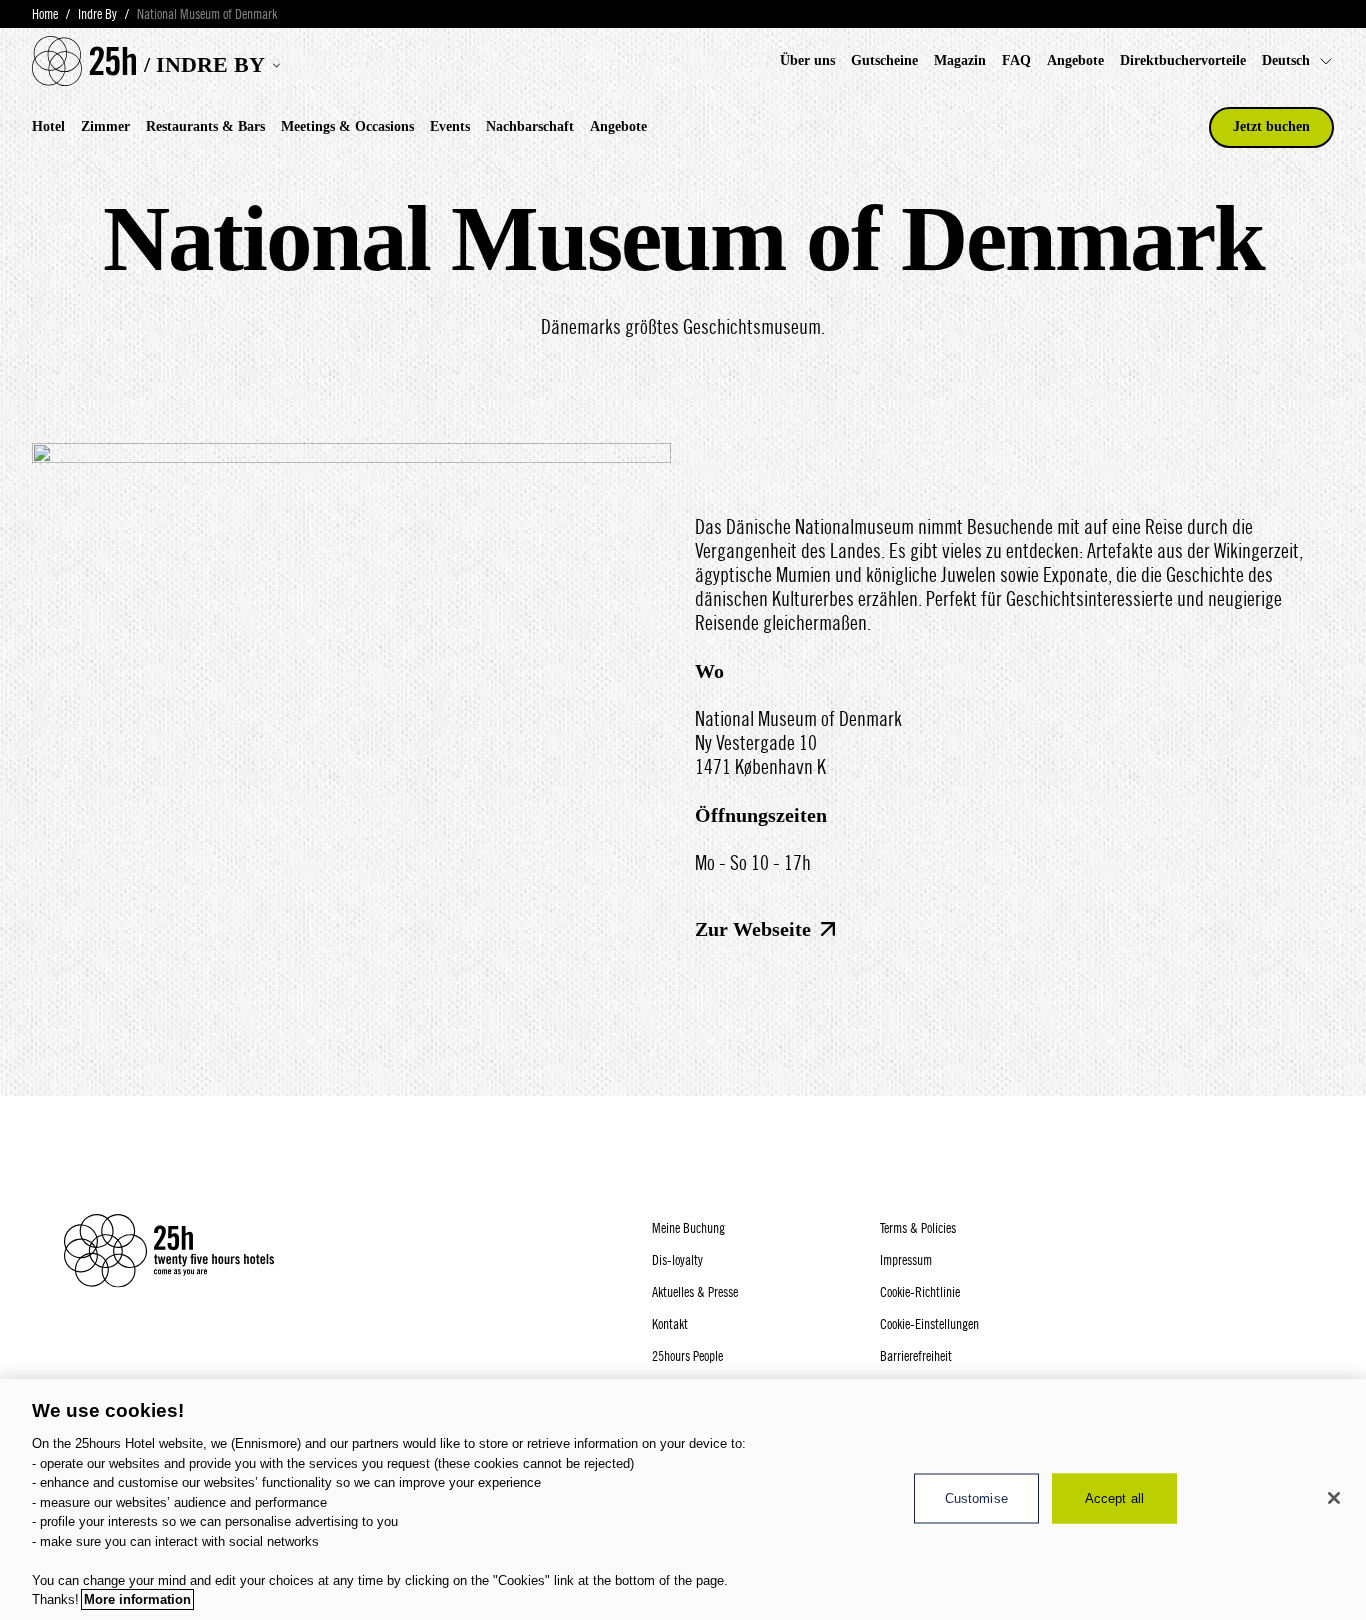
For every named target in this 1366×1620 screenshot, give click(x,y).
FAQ (1016, 60)
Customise (976, 1497)
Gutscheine (884, 60)
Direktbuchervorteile (1183, 60)
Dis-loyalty (677, 1260)
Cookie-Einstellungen (929, 1324)
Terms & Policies (918, 1228)
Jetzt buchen (1271, 126)
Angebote (1075, 60)
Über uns (807, 60)
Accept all (1114, 1497)
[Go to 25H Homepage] (84, 61)
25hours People (687, 1356)
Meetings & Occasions (347, 126)
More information (137, 1599)
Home (45, 14)
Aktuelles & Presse (695, 1292)
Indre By (97, 14)
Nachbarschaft (530, 126)
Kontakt (670, 1324)
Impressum (906, 1260)
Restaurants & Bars (205, 126)
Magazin (960, 60)
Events (450, 126)
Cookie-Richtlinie (920, 1292)
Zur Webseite (753, 929)
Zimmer (105, 126)
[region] (683, 1499)
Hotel (48, 126)
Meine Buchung (688, 1228)
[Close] (1334, 1498)
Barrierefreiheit (916, 1356)
